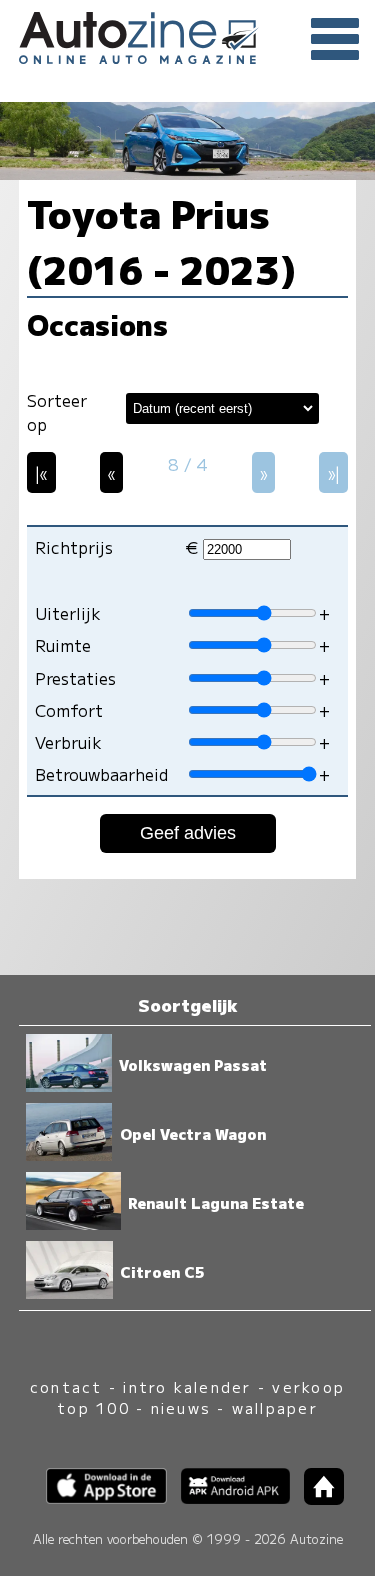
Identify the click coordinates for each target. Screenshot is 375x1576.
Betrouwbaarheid (101, 774)
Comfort (69, 710)
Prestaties (75, 678)
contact (66, 1386)
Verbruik (68, 742)
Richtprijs (74, 547)
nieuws (181, 1407)
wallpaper (275, 1407)
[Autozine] (187, 35)
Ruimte (63, 645)
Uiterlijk (68, 613)
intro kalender (187, 1386)
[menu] (335, 40)
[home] (317, 1498)
